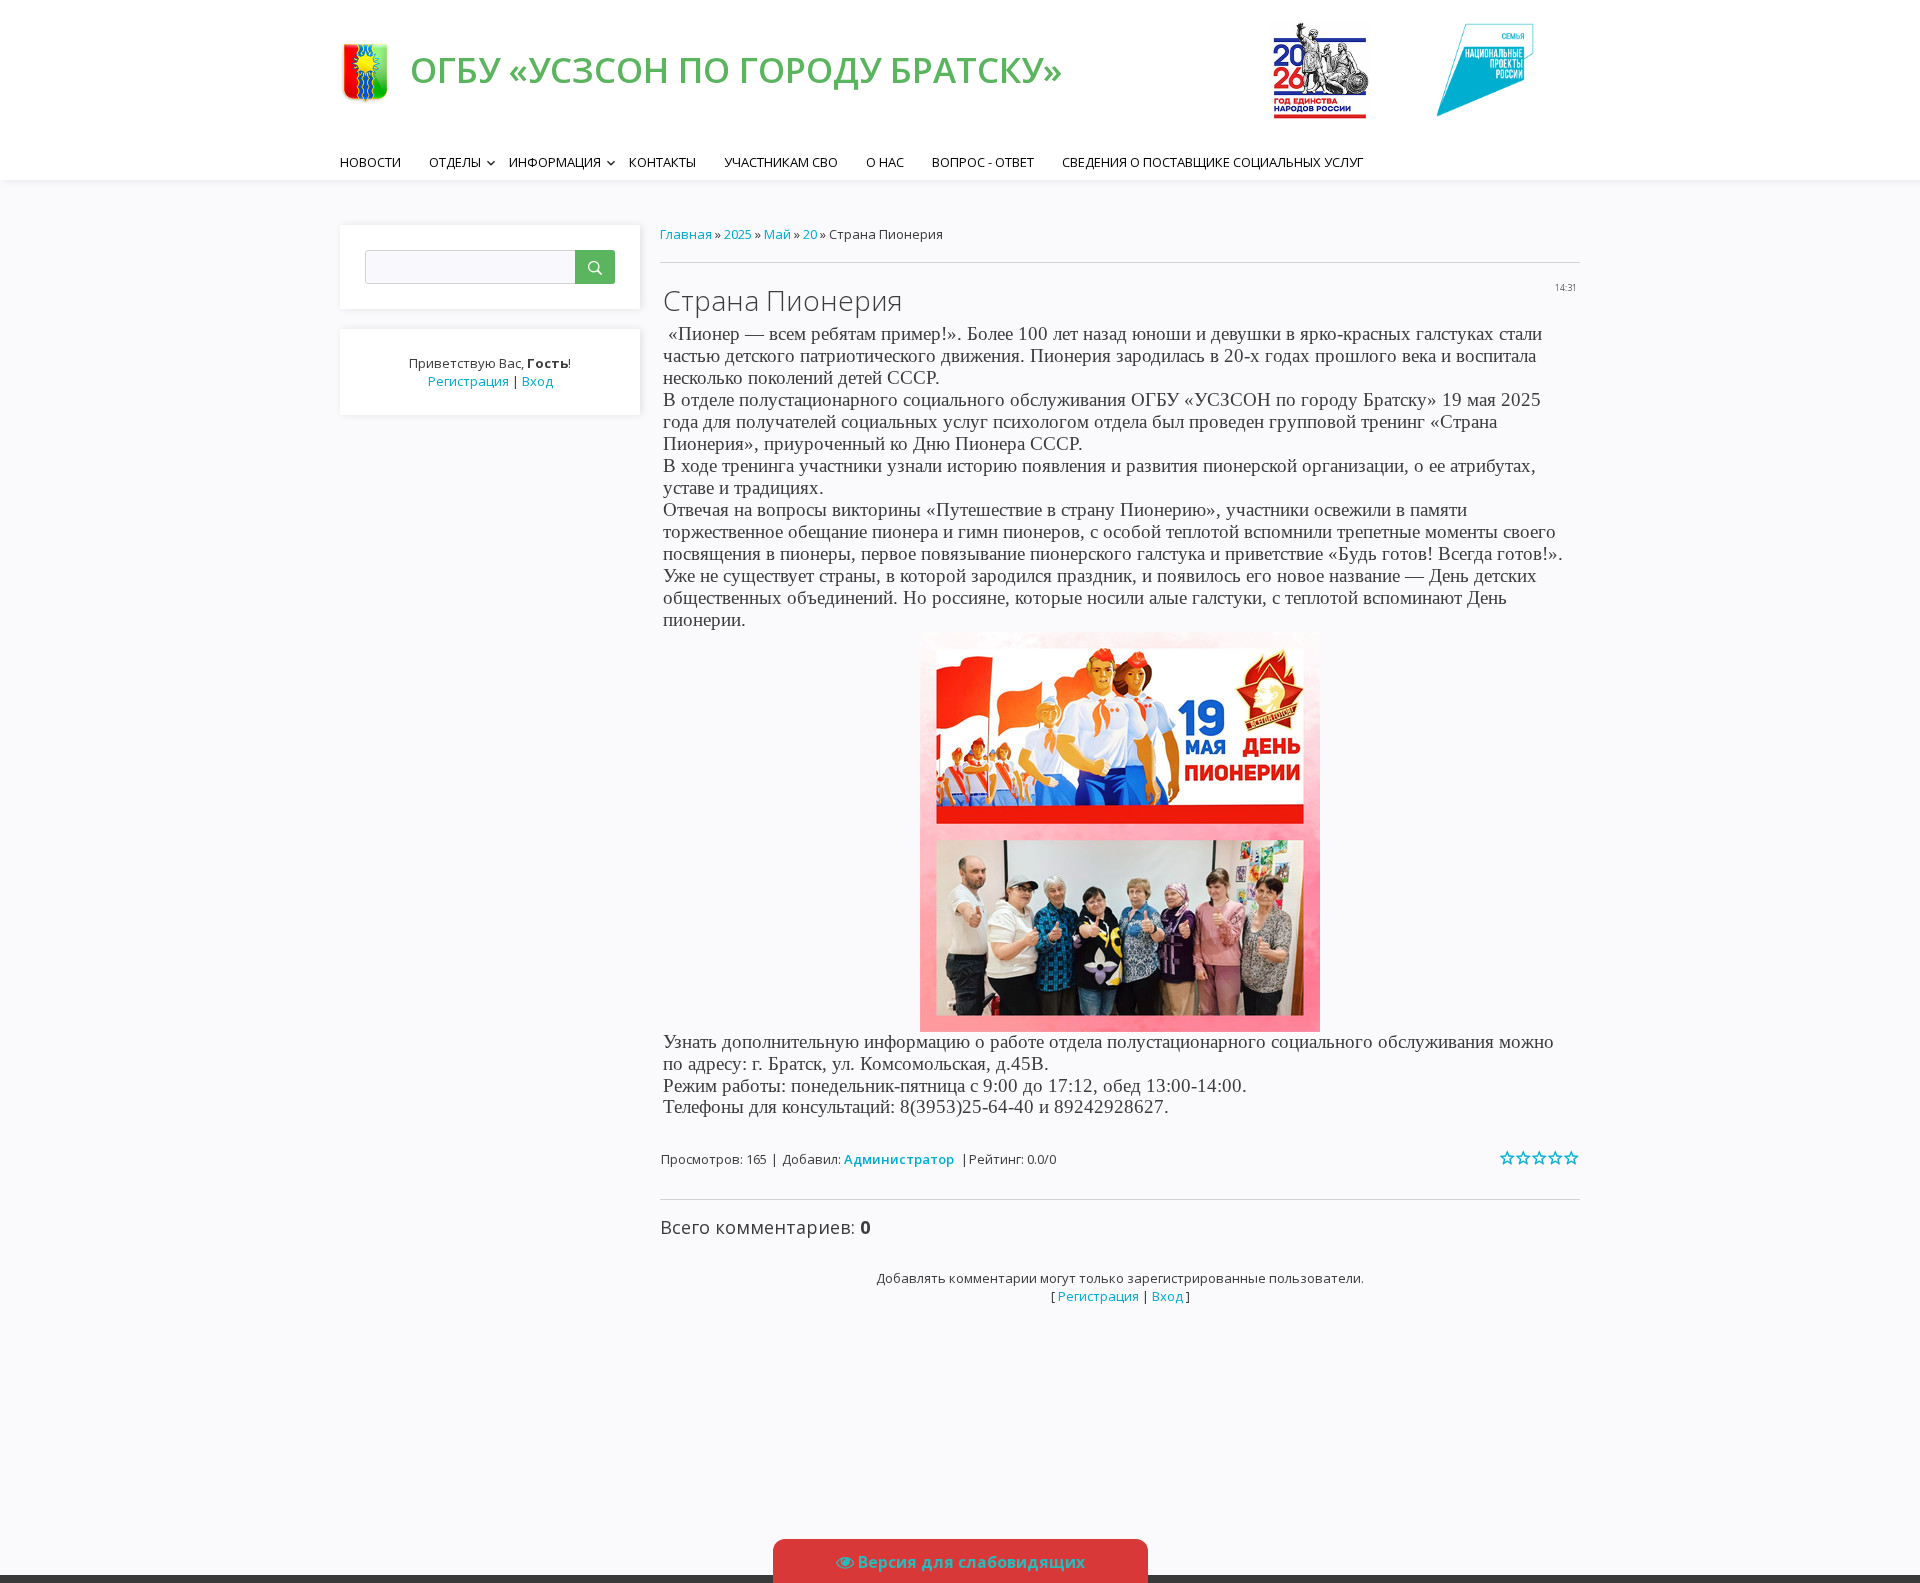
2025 (738, 234)
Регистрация (468, 381)
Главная (686, 234)
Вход (537, 381)
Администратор (899, 1159)
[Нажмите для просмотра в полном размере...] (1120, 830)
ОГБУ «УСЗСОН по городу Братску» (736, 69)
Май (777, 234)
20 (810, 234)
